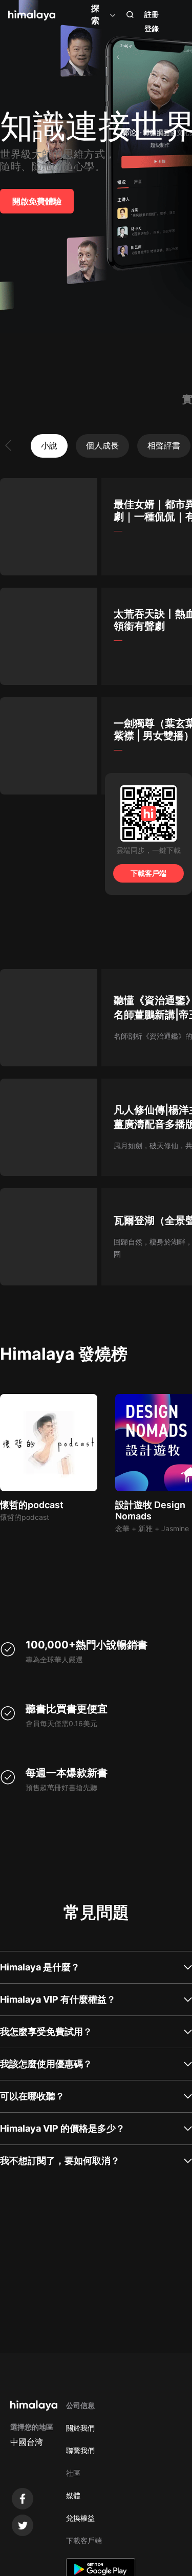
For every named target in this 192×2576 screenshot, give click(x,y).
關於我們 (80, 2428)
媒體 (73, 2495)
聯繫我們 (80, 2450)
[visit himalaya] (32, 15)
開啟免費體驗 (37, 201)
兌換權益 (80, 2518)
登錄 (152, 28)
